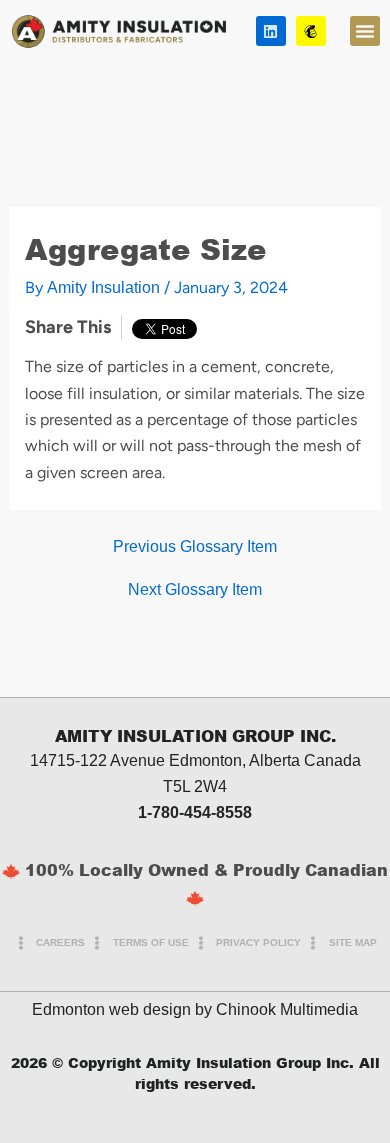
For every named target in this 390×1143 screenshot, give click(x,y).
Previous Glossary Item (195, 547)
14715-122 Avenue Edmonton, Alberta (165, 760)
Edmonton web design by (122, 1009)
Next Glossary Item (195, 590)
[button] (365, 31)
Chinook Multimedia (287, 1009)
